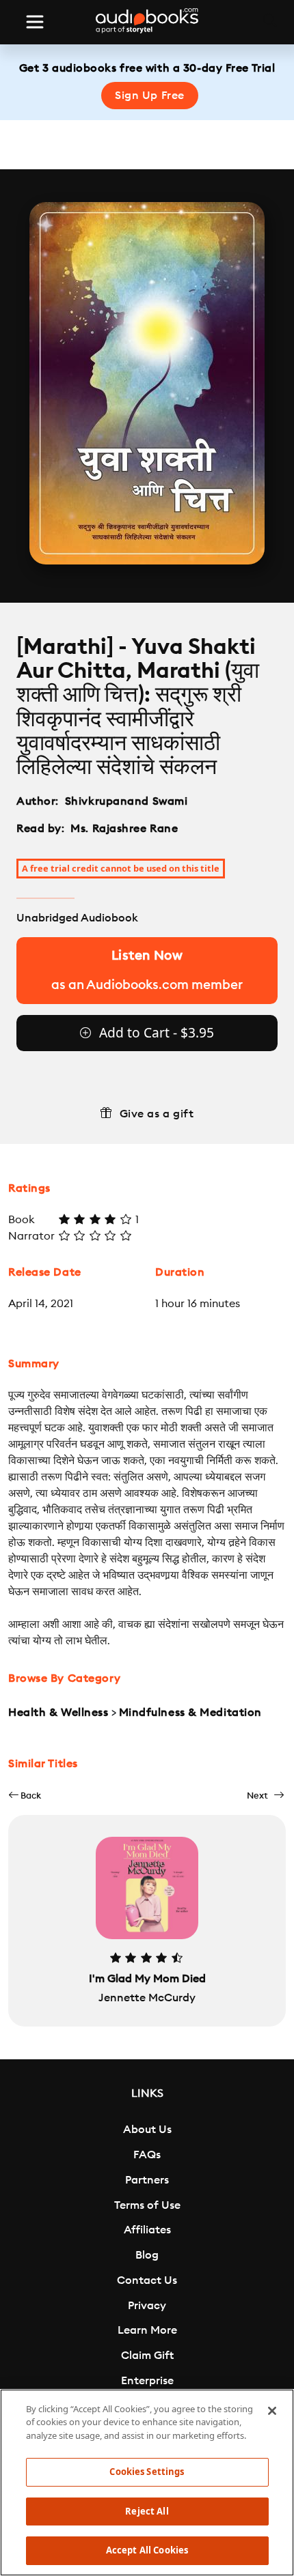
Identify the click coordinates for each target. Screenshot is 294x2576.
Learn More (147, 2330)
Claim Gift (147, 2356)
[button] (25, 1795)
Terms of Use (147, 2205)
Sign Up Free (150, 96)
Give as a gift (157, 1114)
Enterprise (147, 2381)
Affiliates (147, 2230)
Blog (147, 2255)
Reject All (147, 2511)
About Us (147, 2130)
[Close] (272, 2411)
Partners (147, 2180)
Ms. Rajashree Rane (124, 829)
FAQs (147, 2155)
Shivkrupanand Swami (126, 801)
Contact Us (147, 2280)
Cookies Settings (147, 2472)
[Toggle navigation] (35, 22)
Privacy (147, 2306)
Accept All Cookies (147, 2550)
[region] (147, 2482)
